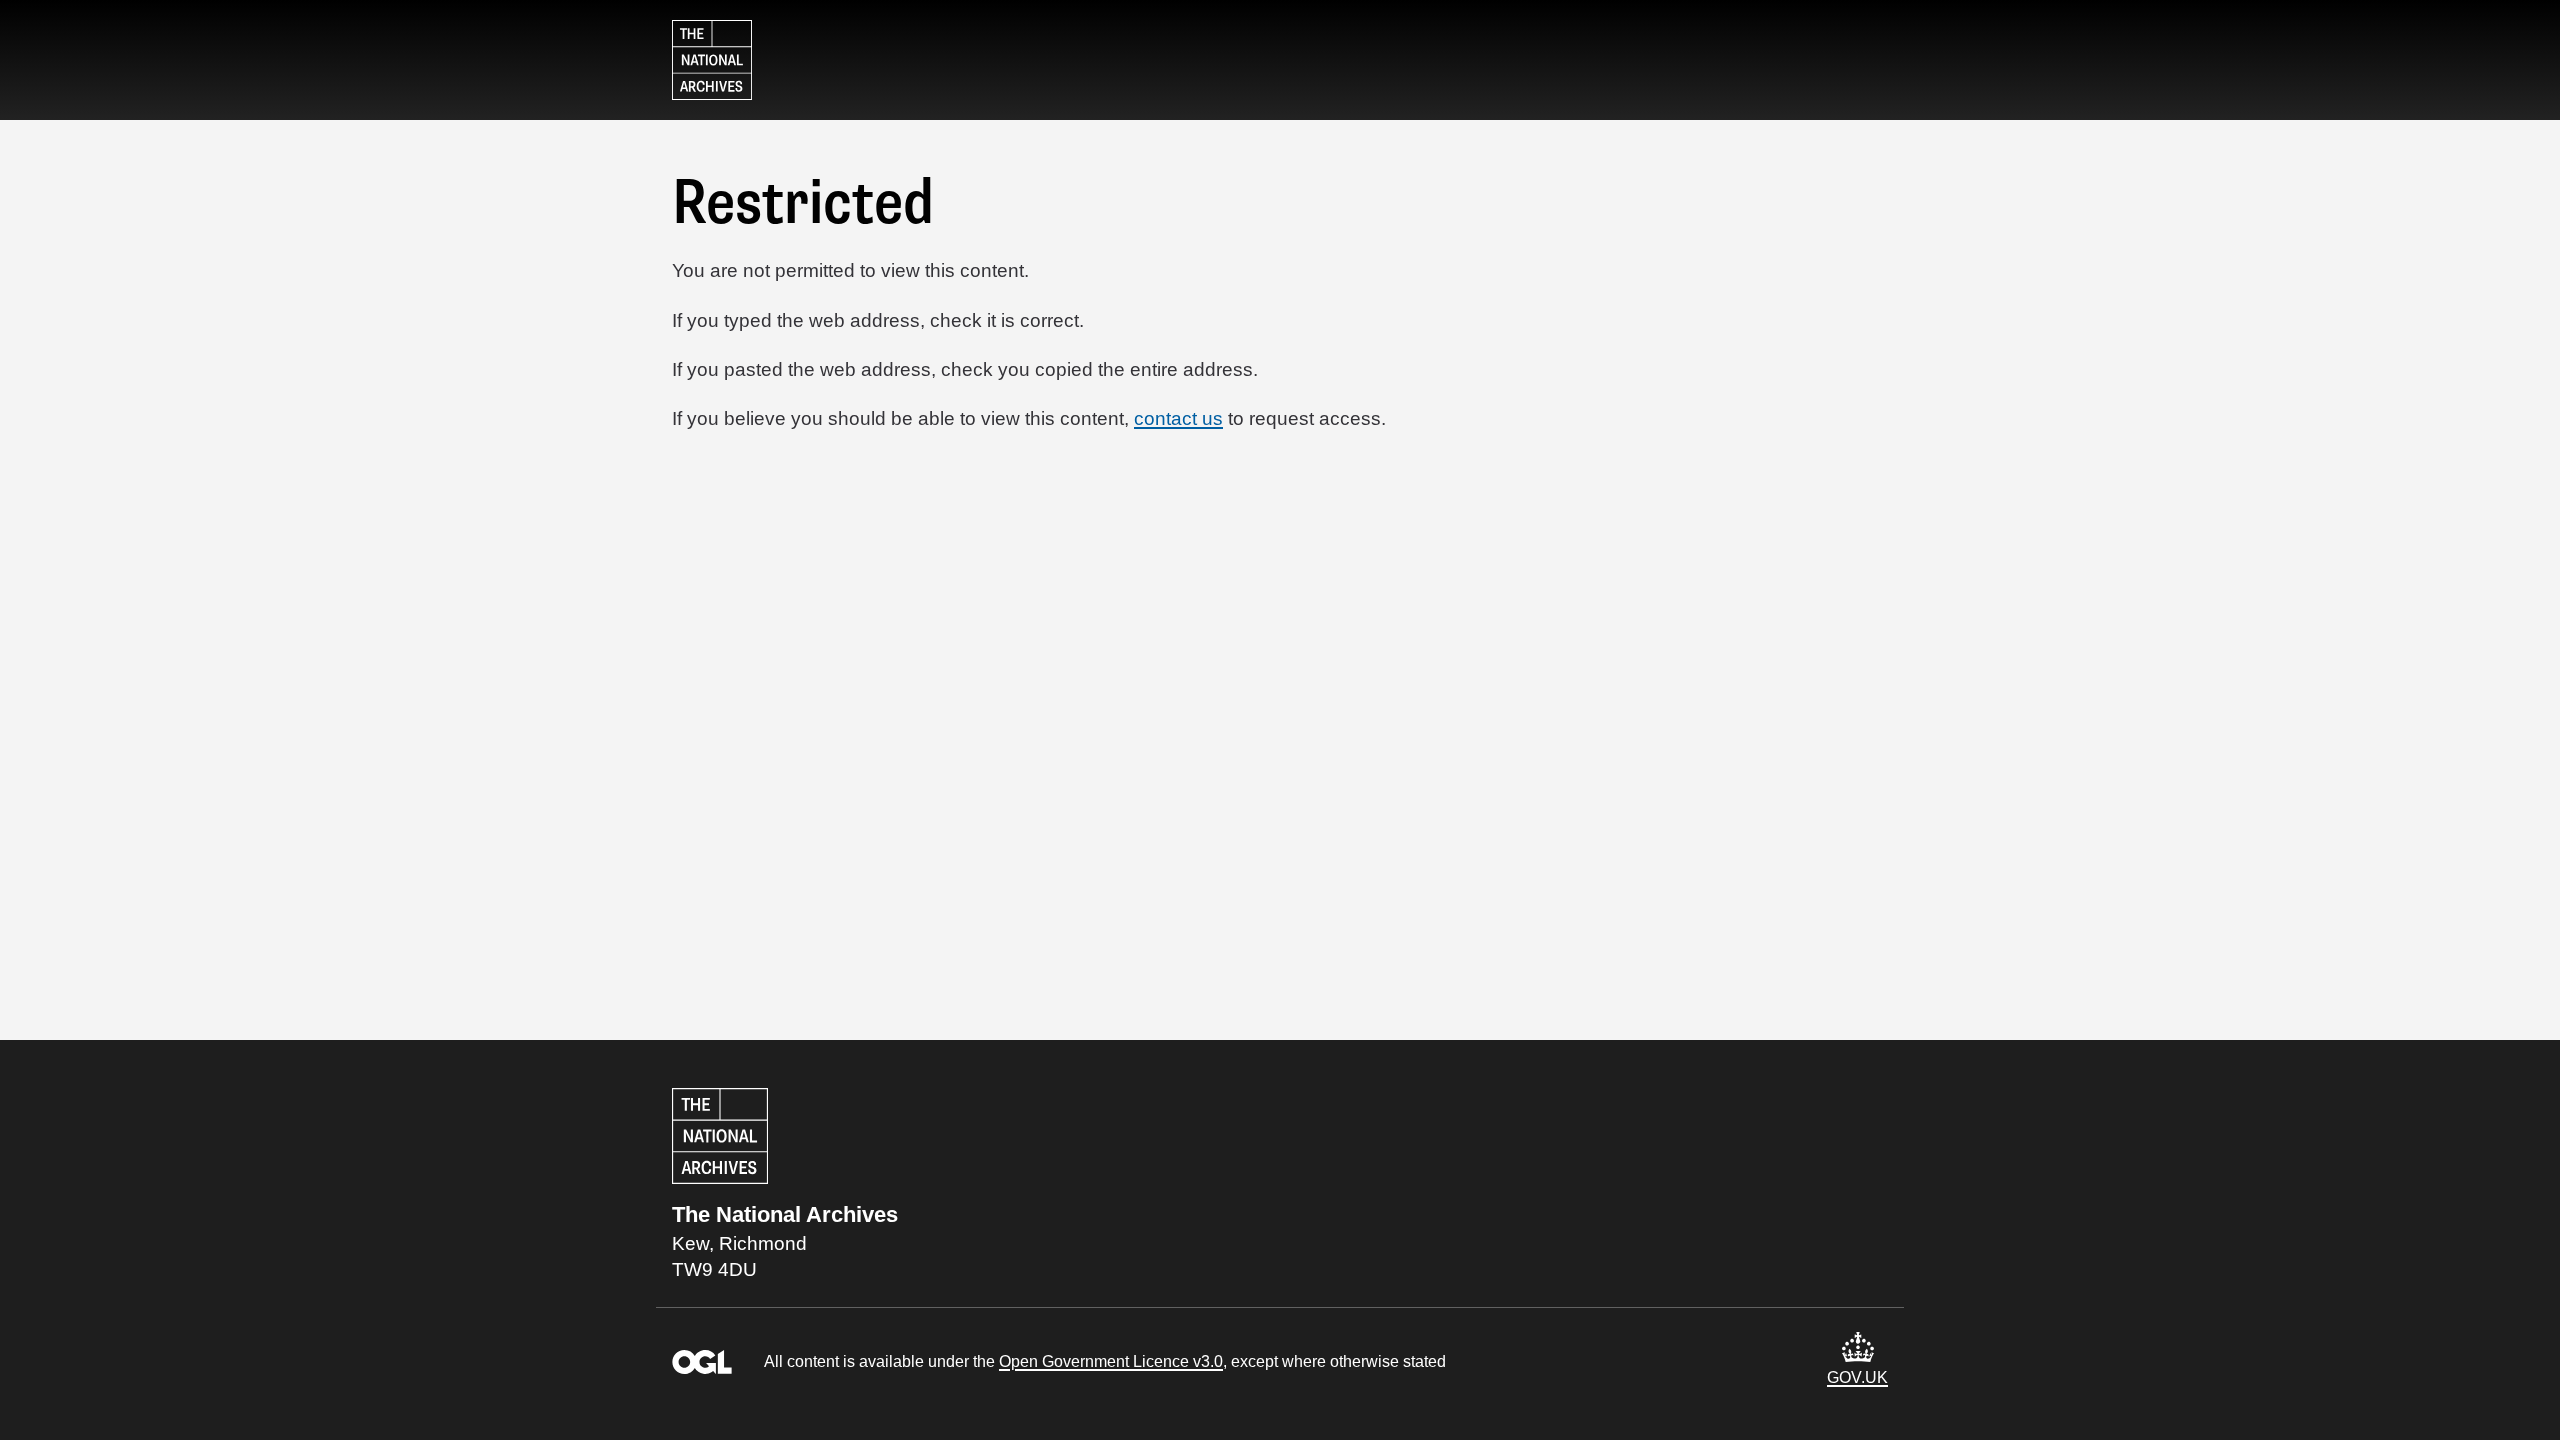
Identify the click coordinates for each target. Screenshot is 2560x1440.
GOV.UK (1859, 1378)
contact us (1213, 418)
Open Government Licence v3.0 (1127, 1362)
